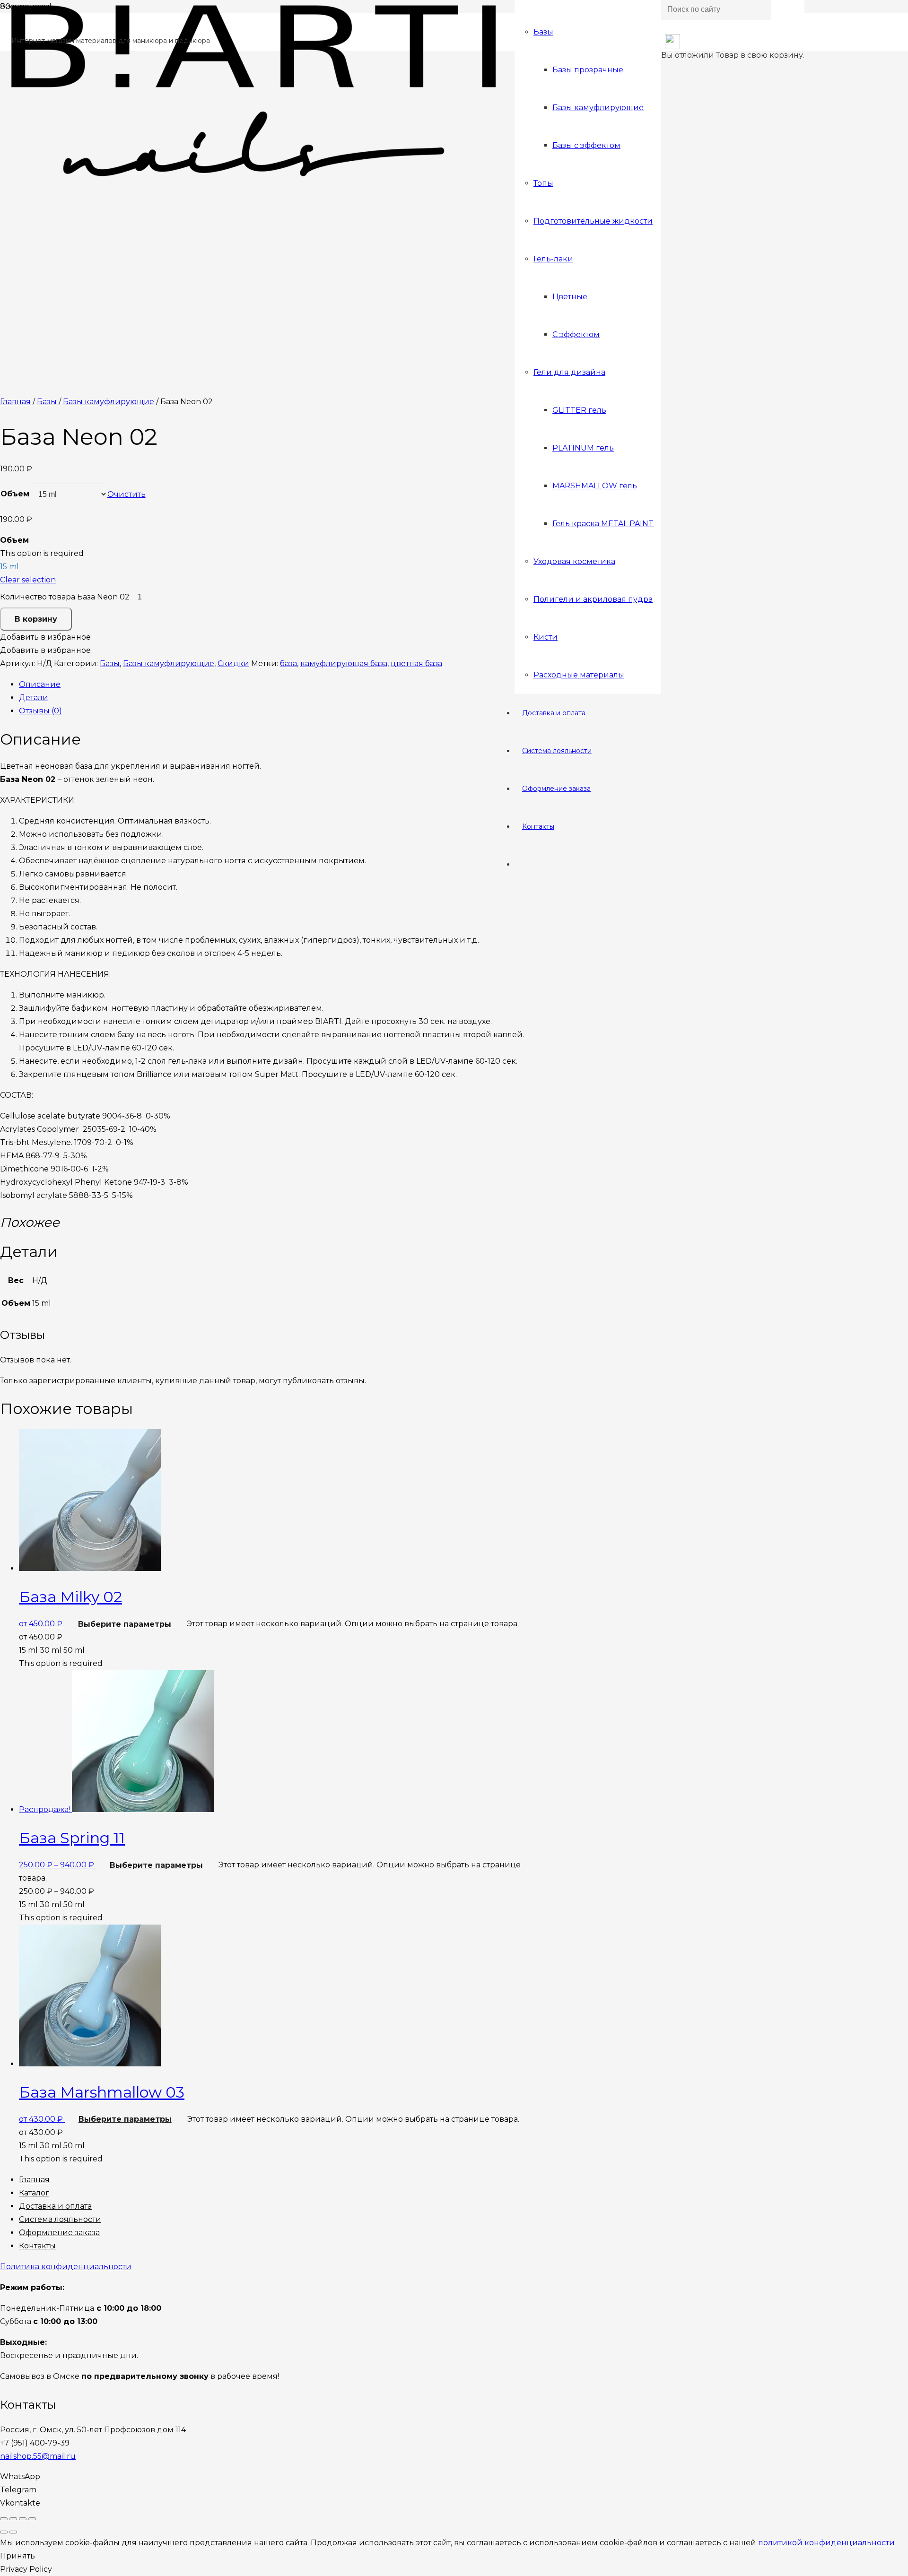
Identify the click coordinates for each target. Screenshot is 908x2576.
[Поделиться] (13, 2519)
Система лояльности (60, 2219)
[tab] (279, 685)
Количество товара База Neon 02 (65, 597)
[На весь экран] (23, 2519)
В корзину (36, 619)
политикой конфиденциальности (826, 2543)
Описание (40, 684)
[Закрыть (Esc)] (4, 2519)
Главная (15, 402)
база (288, 664)
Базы (47, 402)
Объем (15, 494)
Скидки (233, 664)
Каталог (34, 2193)
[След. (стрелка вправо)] (13, 2532)
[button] (45, 637)
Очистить (127, 494)
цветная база (416, 664)
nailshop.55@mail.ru (38, 2456)
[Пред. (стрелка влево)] (4, 2532)
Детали (34, 698)
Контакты (37, 2246)
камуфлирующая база (344, 664)
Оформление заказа (59, 2233)
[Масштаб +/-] (32, 2519)
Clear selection (28, 580)
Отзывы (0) (40, 711)
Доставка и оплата (55, 2206)
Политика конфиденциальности (66, 2267)
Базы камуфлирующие (109, 402)
